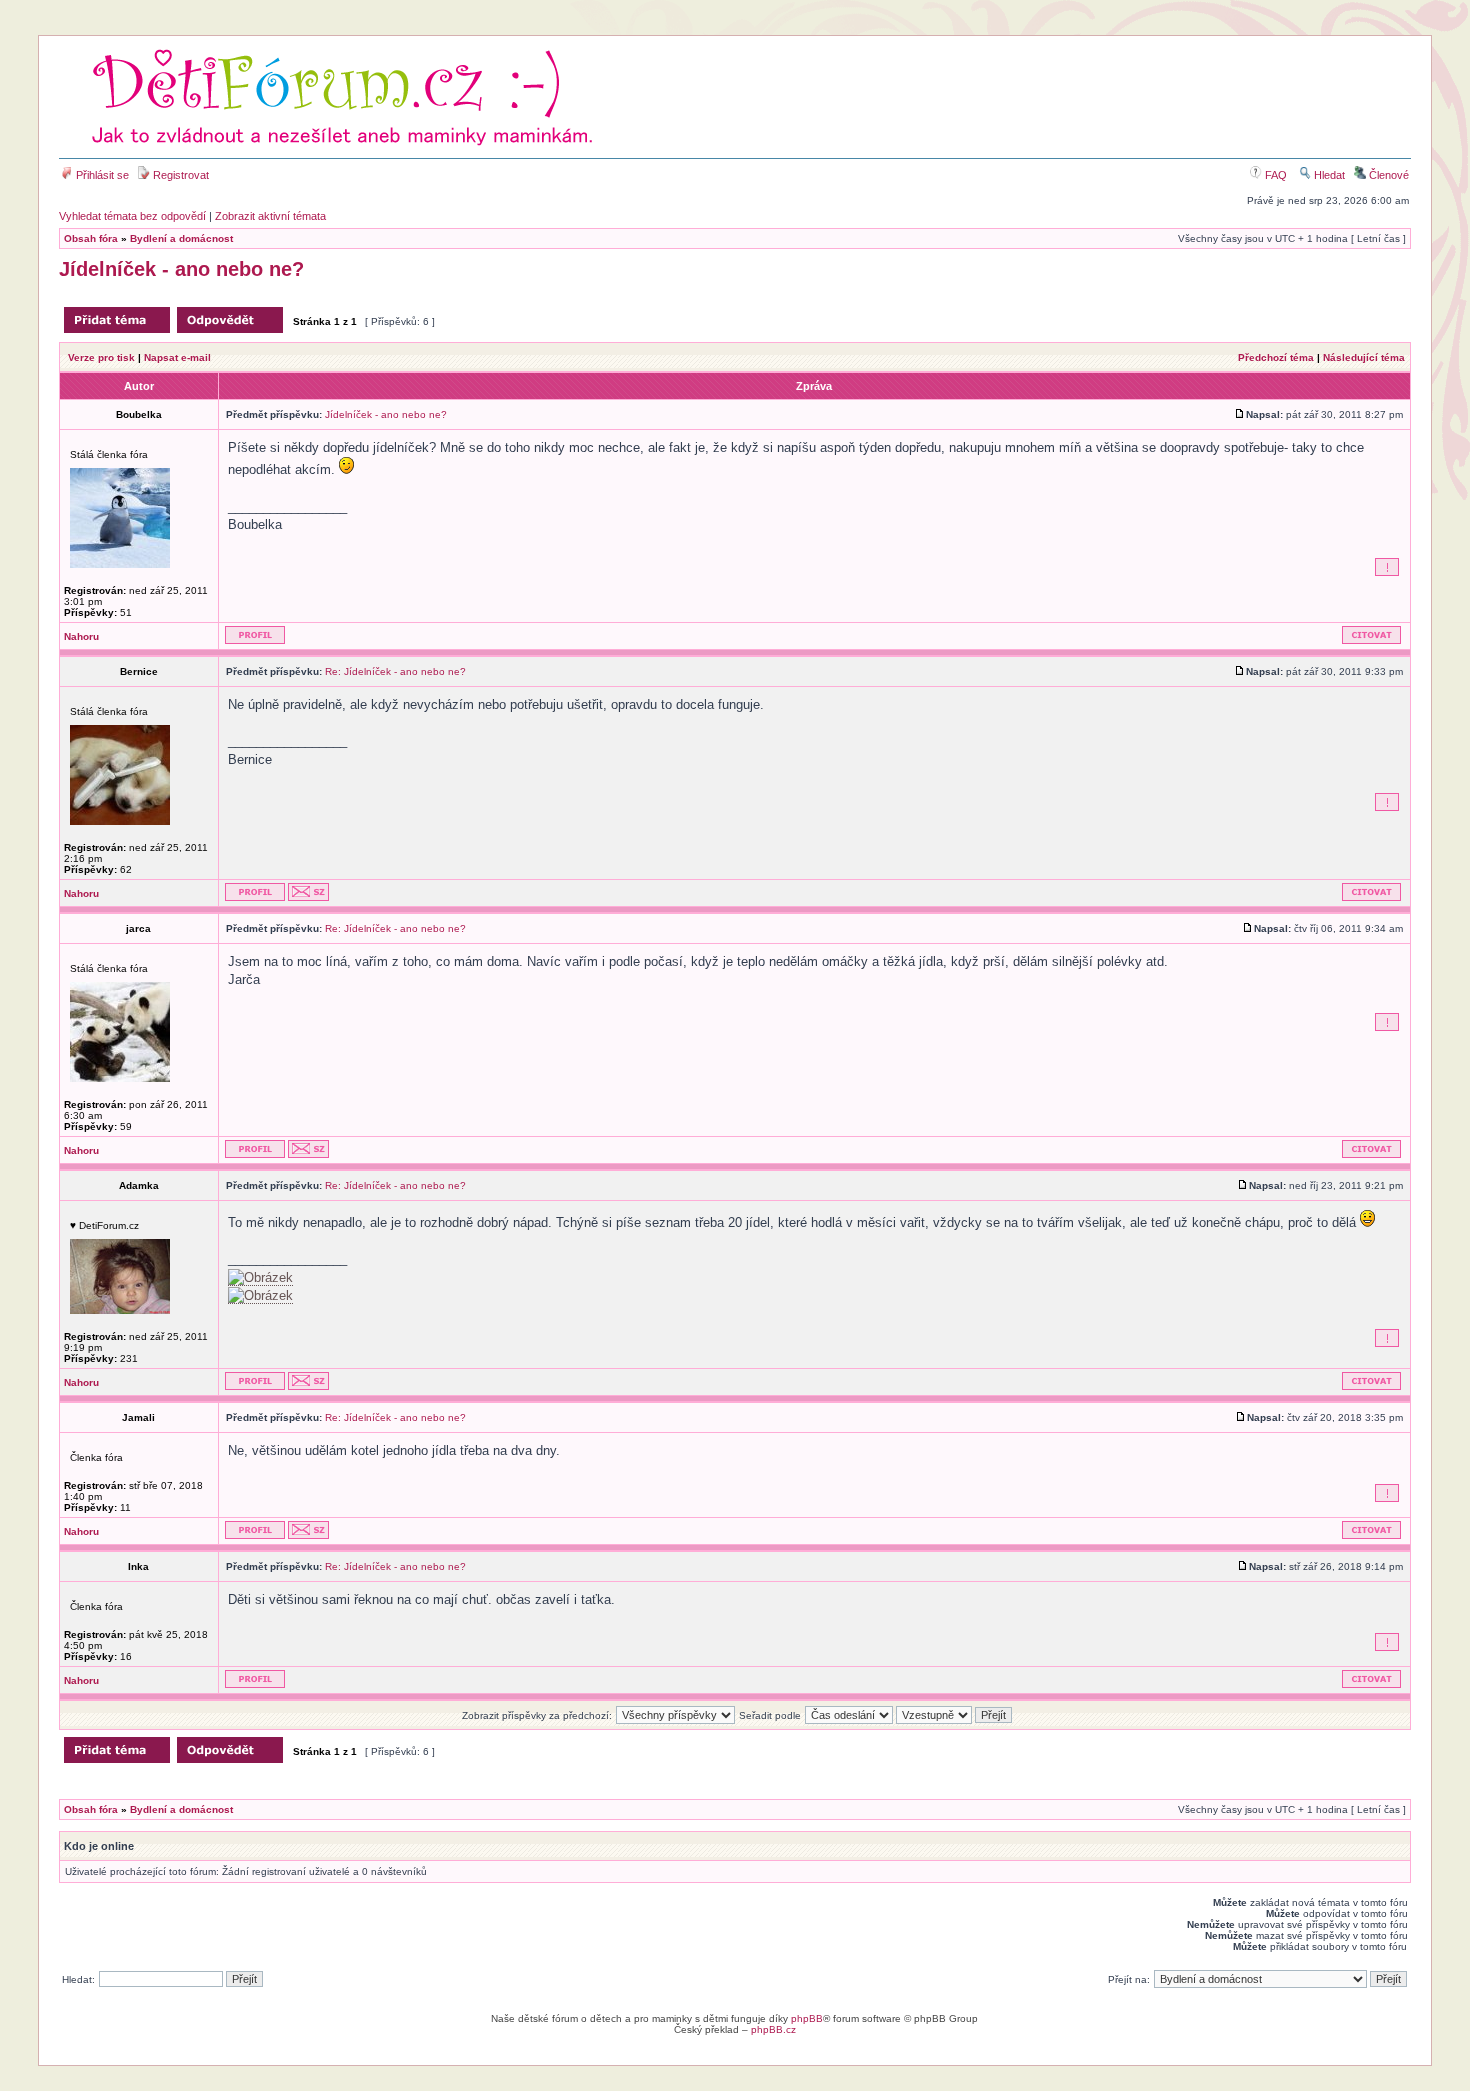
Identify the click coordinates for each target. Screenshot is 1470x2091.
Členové (1387, 175)
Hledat (1328, 175)
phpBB (807, 2018)
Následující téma (1364, 357)
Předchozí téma (1276, 357)
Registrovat (179, 175)
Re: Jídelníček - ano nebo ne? (395, 671)
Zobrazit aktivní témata (270, 216)
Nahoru (81, 636)
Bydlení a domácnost (181, 238)
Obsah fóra (91, 238)
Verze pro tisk (101, 357)
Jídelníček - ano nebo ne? (181, 269)
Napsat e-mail (177, 357)
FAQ (1274, 175)
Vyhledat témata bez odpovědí (132, 216)
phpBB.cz (773, 2029)
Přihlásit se (101, 175)
